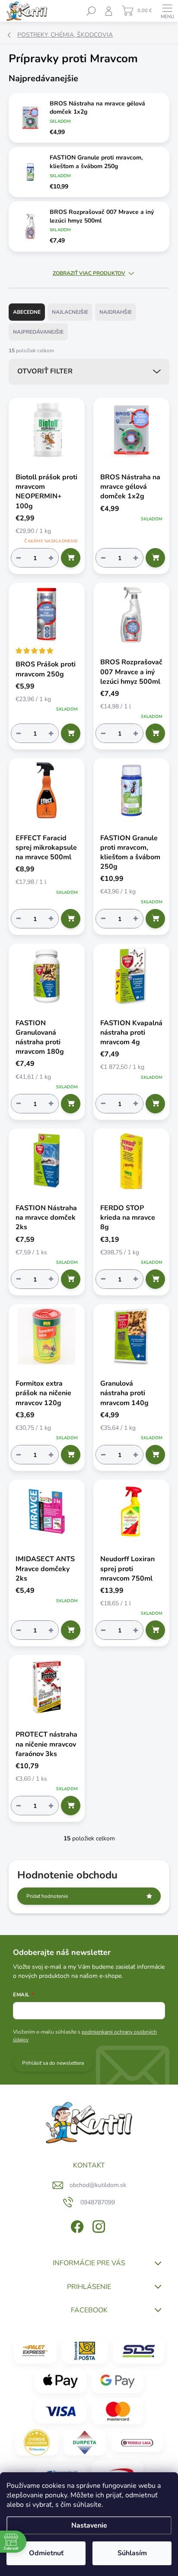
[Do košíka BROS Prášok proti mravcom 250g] (71, 733)
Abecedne (27, 312)
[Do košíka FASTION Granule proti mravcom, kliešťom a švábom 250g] (155, 919)
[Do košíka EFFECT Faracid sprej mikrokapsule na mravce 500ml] (71, 919)
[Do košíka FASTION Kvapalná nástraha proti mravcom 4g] (155, 1104)
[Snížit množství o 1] (19, 558)
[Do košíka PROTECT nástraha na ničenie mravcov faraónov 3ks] (71, 1806)
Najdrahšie (116, 312)
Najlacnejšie (70, 312)
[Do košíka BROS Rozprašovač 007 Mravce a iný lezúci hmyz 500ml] (155, 733)
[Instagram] (98, 2225)
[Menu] (167, 11)
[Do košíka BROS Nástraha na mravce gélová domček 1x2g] (155, 558)
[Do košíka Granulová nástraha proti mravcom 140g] (155, 1455)
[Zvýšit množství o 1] (51, 558)
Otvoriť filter (45, 371)
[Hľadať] (91, 11)
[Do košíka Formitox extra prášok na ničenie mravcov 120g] (71, 1455)
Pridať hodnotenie (47, 1896)
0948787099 (98, 2202)
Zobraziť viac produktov (89, 273)
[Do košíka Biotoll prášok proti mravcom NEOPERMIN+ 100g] (71, 558)
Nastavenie (89, 2525)
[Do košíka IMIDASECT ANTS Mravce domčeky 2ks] (71, 1630)
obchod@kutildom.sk (98, 2185)
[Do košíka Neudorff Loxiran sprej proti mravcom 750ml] (155, 1630)
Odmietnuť (46, 2553)
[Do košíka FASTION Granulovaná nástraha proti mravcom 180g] (71, 1104)
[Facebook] (76, 2225)
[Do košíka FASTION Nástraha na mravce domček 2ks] (71, 1279)
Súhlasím (132, 2553)
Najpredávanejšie (38, 332)
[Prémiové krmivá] (137, 2442)
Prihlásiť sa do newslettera (53, 2063)
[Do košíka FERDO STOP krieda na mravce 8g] (155, 1279)
